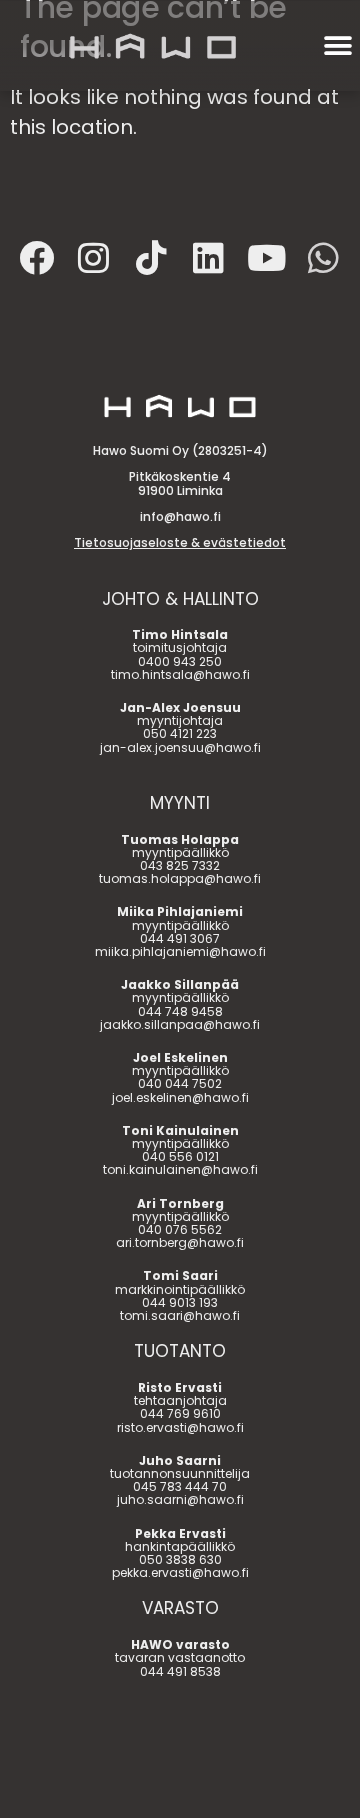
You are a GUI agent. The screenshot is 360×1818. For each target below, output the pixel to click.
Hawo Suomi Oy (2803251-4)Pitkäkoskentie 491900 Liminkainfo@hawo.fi (180, 496)
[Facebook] (36, 257)
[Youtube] (266, 257)
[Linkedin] (209, 257)
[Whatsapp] (324, 257)
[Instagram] (94, 257)
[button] (337, 46)
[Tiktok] (151, 257)
